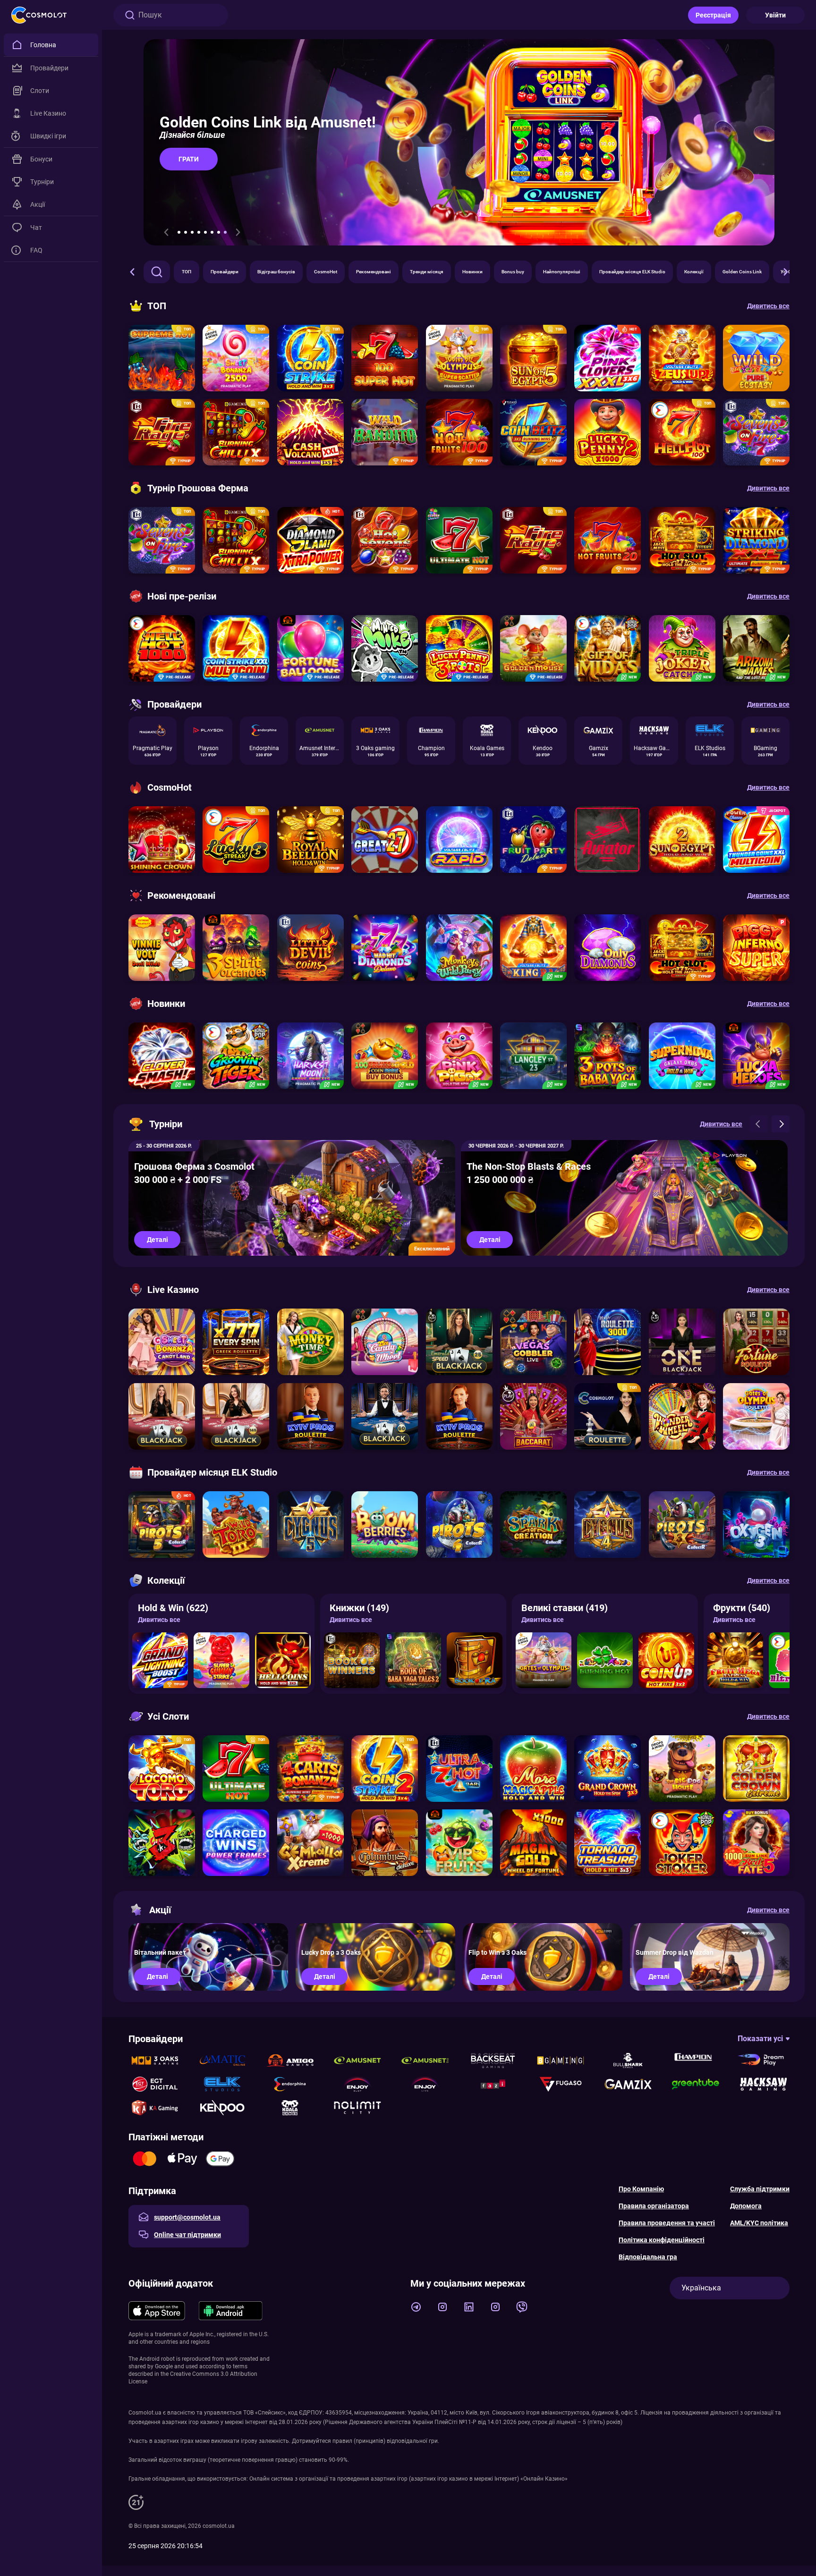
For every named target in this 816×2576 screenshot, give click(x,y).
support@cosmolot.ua (187, 2217)
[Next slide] (238, 232)
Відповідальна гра (648, 2257)
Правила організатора (654, 2206)
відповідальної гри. (413, 2441)
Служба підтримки (760, 2189)
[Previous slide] (166, 232)
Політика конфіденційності (662, 2240)
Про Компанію (641, 2189)
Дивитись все (159, 1620)
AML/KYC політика (759, 2223)
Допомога (746, 2206)
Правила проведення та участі (667, 2223)
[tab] (179, 232)
